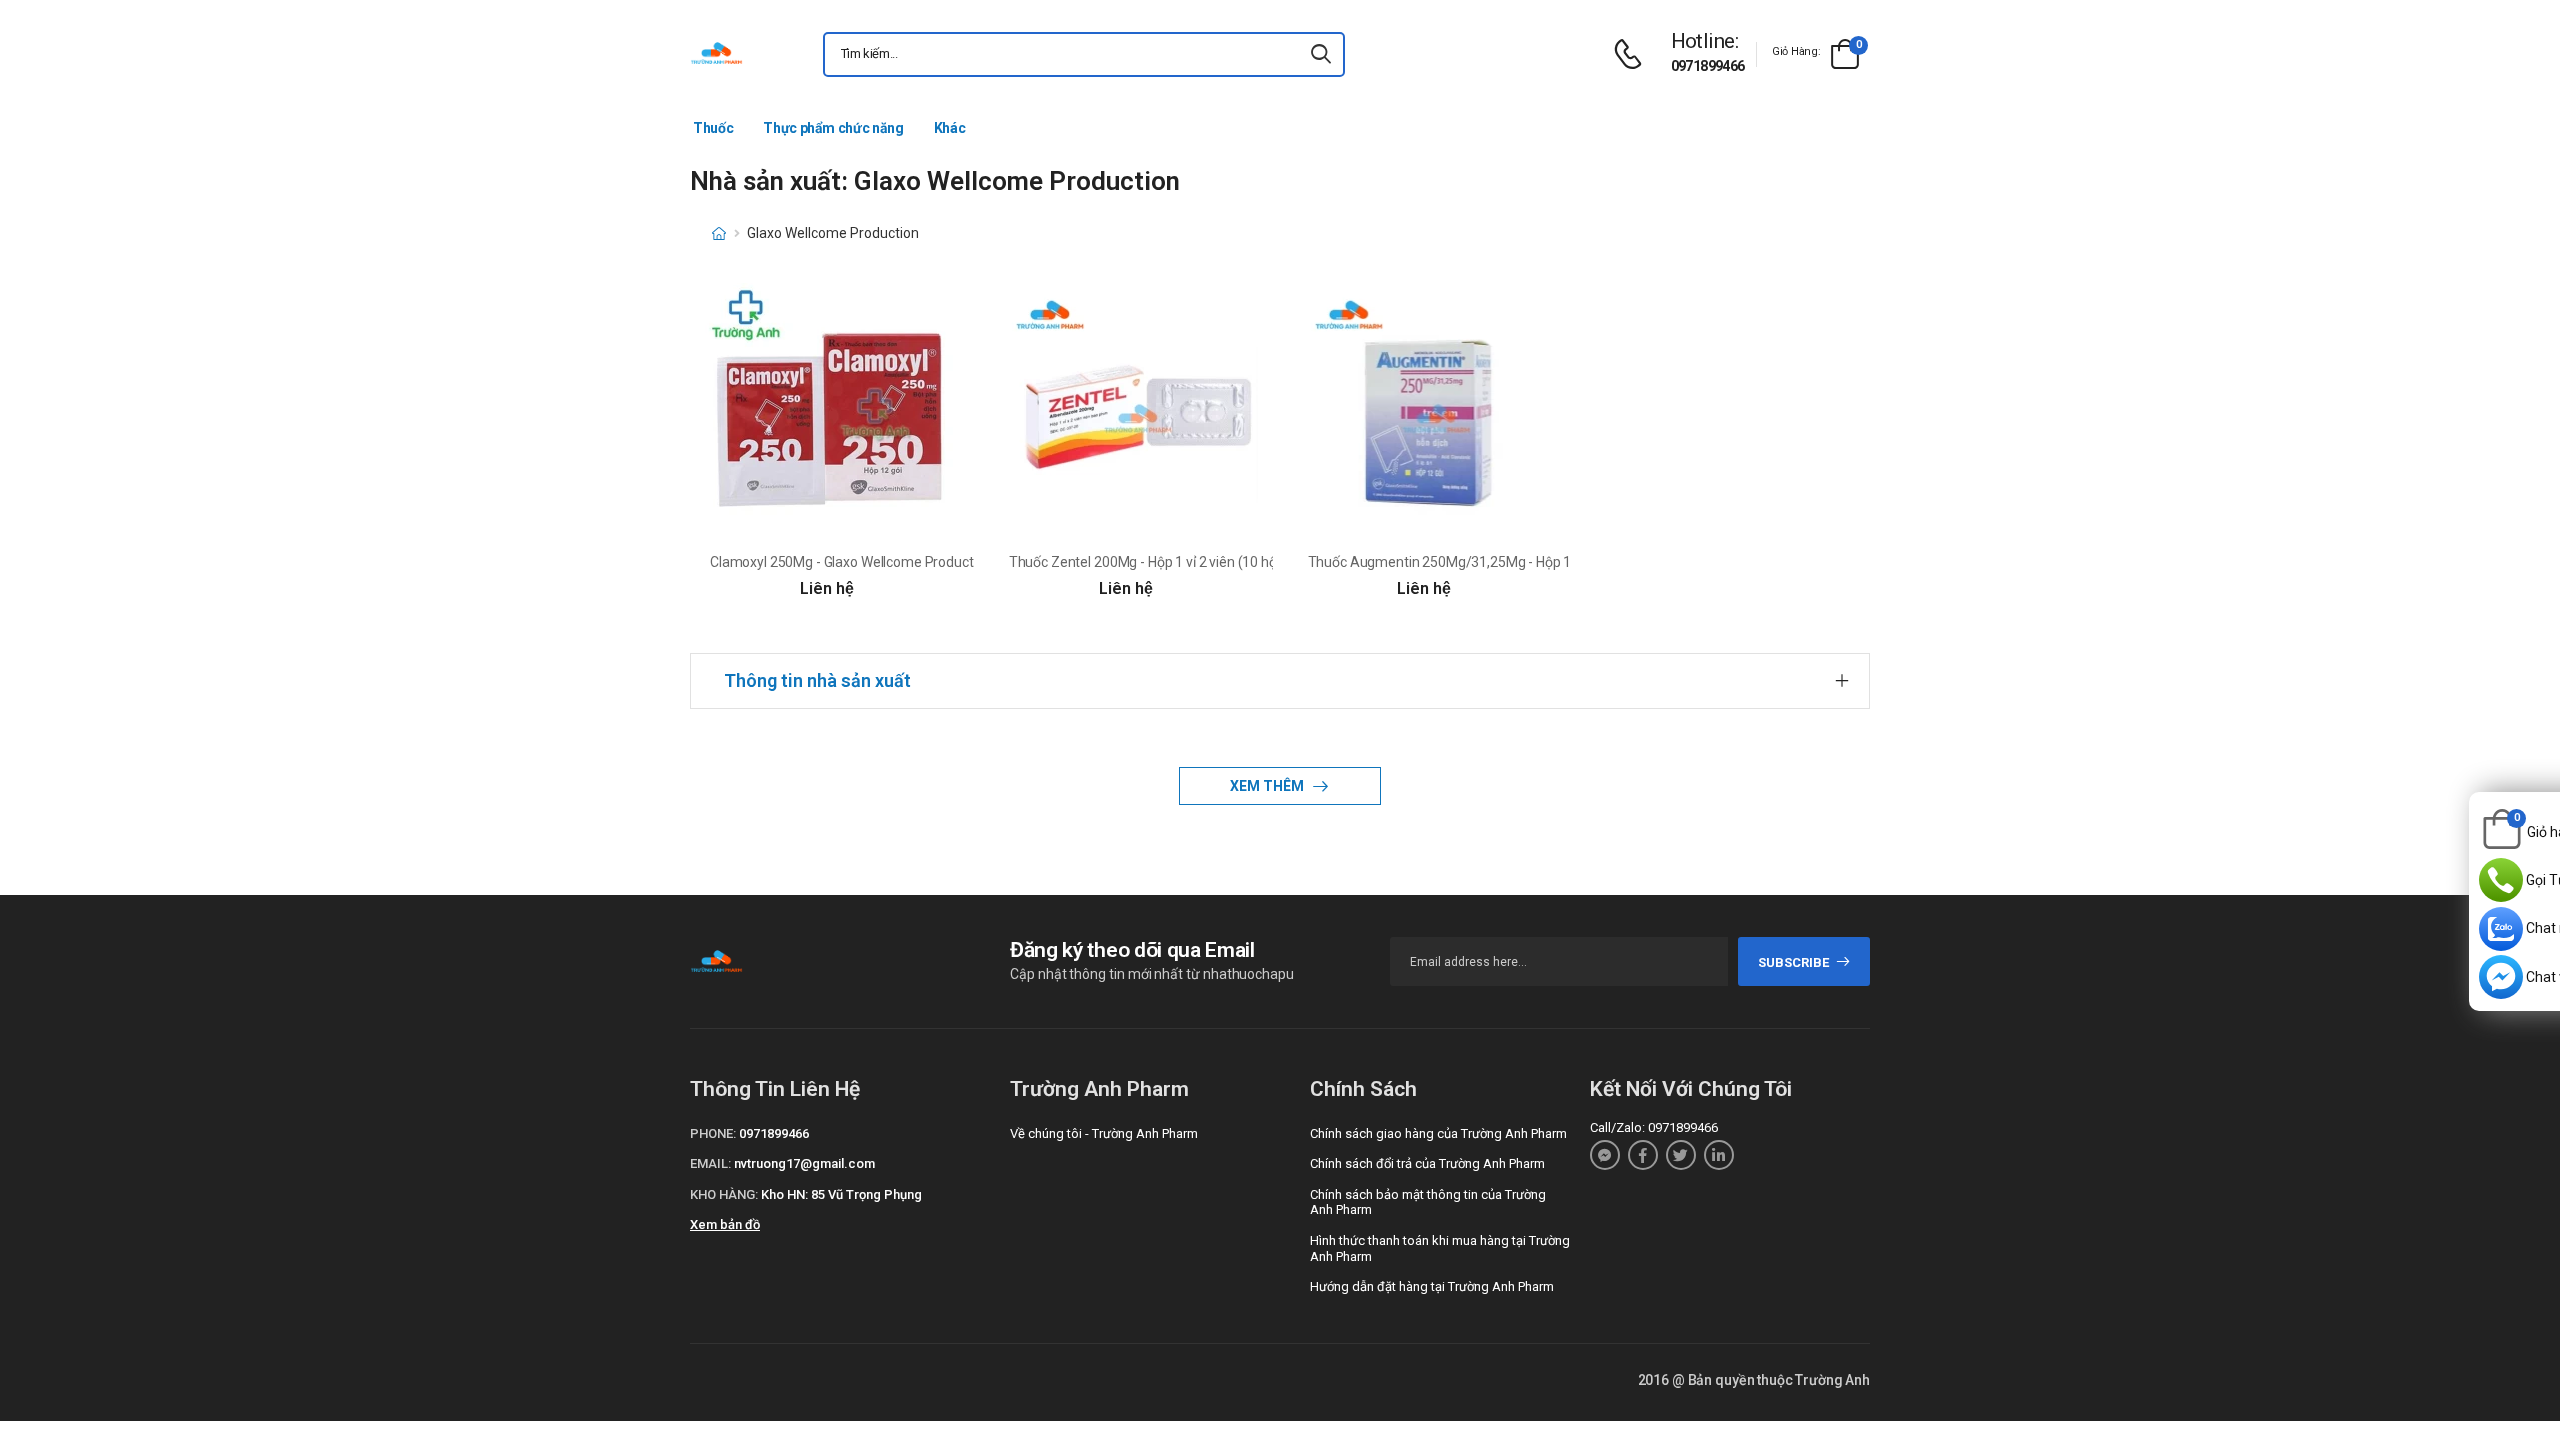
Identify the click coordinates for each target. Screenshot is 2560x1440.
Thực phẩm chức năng (833, 128)
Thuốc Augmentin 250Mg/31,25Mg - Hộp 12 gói (1454, 562)
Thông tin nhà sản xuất (817, 680)
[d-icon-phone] (1633, 54)
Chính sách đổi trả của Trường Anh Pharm (1427, 1163)
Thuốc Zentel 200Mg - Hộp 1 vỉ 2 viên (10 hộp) (1149, 562)
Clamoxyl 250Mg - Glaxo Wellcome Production (851, 562)
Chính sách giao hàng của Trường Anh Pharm (1438, 1133)
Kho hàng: (724, 1194)
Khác (950, 128)
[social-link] (1605, 1155)
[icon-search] (1321, 54)
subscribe (1793, 962)
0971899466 (1708, 66)
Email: (710, 1163)
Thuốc (713, 128)
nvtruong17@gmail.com (804, 1163)
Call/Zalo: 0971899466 (1654, 1127)
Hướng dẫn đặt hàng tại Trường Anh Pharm (1432, 1286)
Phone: (713, 1133)
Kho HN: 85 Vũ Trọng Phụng (841, 1194)
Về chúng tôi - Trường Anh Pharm (1104, 1133)
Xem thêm (1268, 786)
